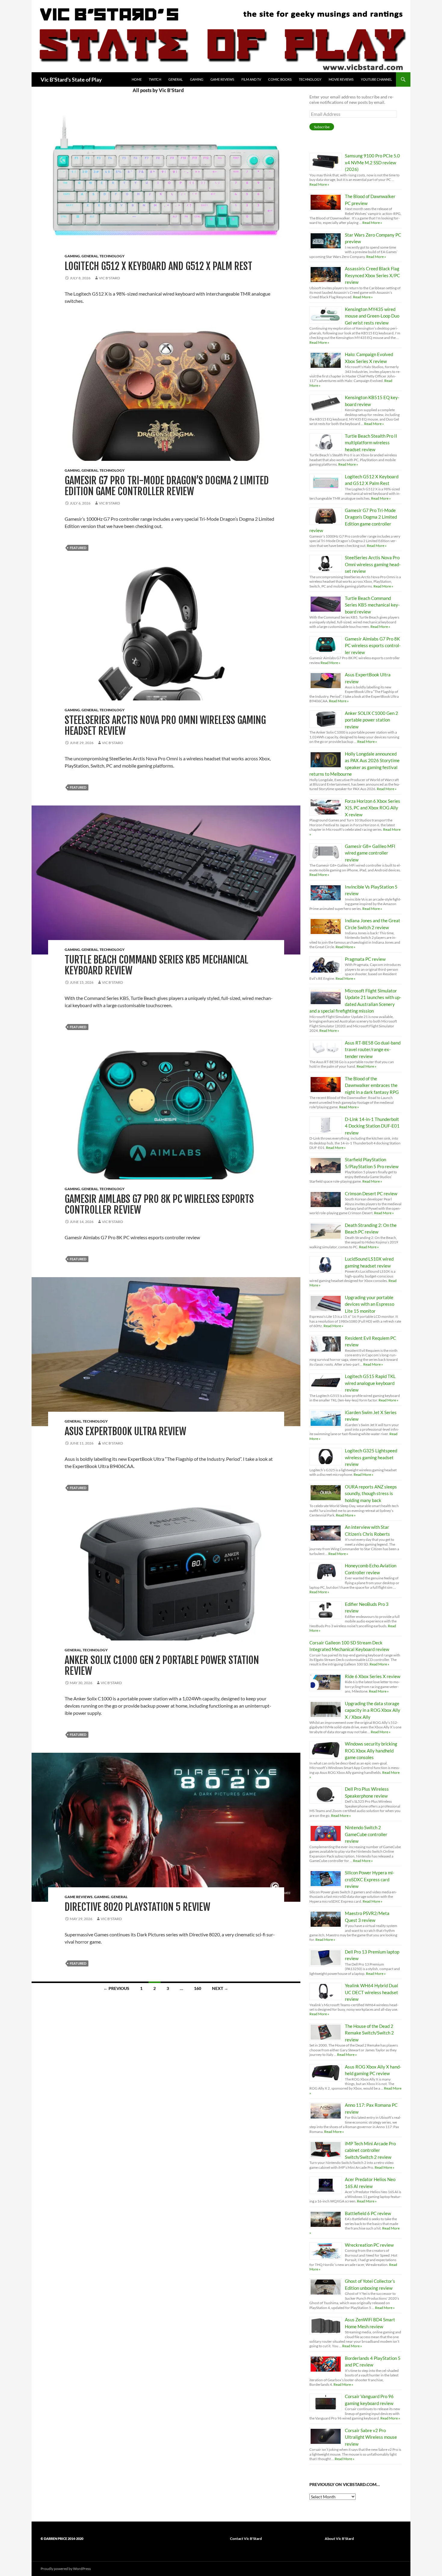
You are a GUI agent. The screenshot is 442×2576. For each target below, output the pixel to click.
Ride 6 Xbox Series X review (373, 1676)
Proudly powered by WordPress (66, 2569)
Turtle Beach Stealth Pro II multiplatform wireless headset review (371, 443)
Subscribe (322, 127)
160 (198, 1988)
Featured (78, 548)
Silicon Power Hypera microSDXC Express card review (370, 1879)
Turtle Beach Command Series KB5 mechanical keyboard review (157, 965)
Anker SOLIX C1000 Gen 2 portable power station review (162, 1666)
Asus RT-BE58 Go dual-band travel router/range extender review (373, 1049)
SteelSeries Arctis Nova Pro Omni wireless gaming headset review (165, 726)
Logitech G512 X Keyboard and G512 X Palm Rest (158, 266)
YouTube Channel (376, 79)
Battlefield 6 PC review (368, 2213)
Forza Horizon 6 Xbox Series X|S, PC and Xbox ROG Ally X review (373, 808)
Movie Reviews (341, 79)
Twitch (155, 79)
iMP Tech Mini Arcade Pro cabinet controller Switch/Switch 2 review (370, 2150)
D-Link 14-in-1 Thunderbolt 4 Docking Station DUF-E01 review (372, 1126)
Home (137, 79)
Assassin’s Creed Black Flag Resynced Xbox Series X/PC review (372, 275)
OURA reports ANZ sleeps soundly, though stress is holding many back (371, 1493)
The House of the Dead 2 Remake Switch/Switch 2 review (369, 2033)
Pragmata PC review (365, 959)
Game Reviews (222, 79)
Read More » (319, 184)
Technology (310, 79)
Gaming (197, 79)
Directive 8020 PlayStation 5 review (137, 1907)
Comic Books (280, 79)
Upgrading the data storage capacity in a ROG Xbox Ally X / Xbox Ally (373, 1710)
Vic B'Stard (109, 278)
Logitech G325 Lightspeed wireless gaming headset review (371, 1457)
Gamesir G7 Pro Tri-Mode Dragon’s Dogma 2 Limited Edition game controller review (167, 486)
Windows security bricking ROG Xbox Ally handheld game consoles (371, 1750)
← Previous (116, 1988)
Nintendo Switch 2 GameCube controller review (366, 1834)
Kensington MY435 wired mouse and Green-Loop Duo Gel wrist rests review (372, 316)
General (176, 79)
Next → (220, 1988)
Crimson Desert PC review (371, 1193)
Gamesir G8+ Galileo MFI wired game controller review (370, 853)
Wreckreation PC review (369, 2245)
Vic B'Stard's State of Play (71, 79)
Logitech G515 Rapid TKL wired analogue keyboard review (370, 1383)
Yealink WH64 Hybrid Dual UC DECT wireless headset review (371, 1992)
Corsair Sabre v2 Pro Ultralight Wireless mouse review (371, 2437)
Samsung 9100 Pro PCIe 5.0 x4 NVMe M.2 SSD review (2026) (372, 162)
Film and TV (251, 79)
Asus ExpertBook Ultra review (125, 1431)
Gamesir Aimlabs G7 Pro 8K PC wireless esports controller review (159, 1204)
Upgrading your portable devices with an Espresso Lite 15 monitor (370, 1304)
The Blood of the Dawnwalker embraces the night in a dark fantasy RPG (372, 1085)
